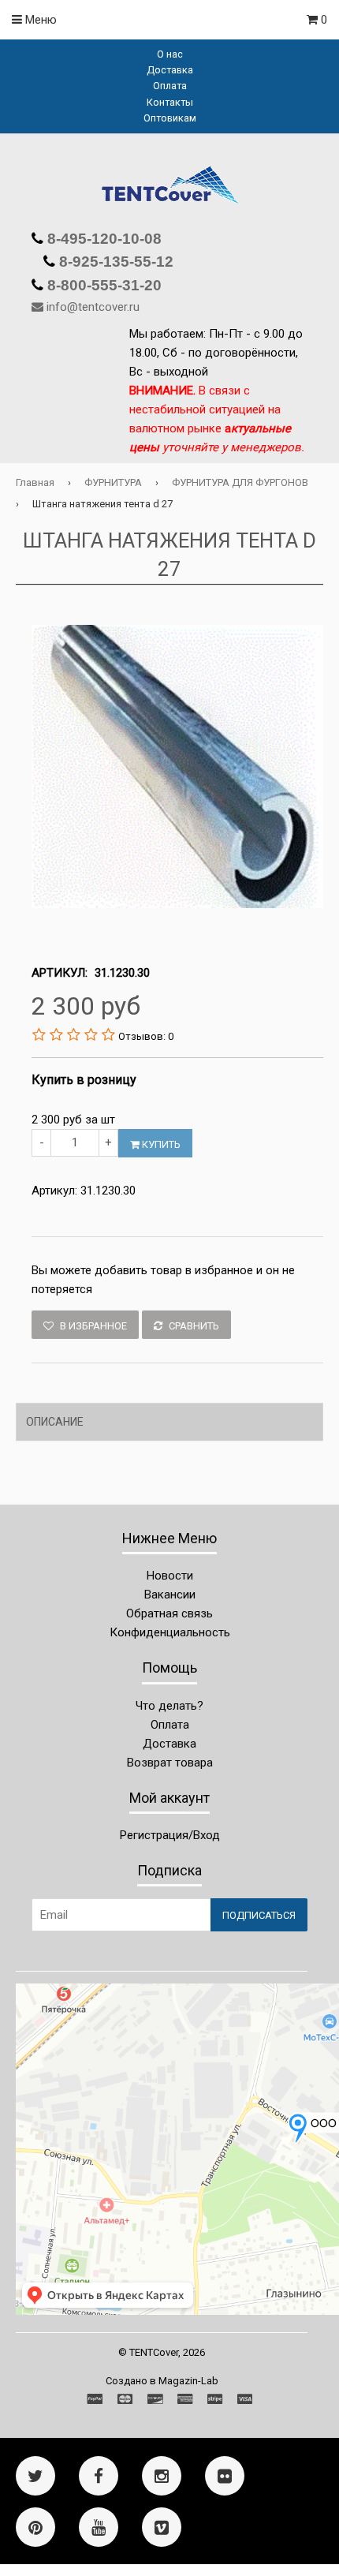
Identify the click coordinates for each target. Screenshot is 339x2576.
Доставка (170, 70)
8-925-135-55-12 (114, 262)
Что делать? (169, 1706)
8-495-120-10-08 (102, 239)
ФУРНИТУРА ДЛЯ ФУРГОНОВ (240, 482)
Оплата (170, 86)
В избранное (92, 1326)
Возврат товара (170, 1763)
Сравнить (193, 1326)
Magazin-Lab (188, 2381)
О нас (170, 54)
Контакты (170, 102)
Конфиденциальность (170, 1632)
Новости (170, 1576)
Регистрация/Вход (170, 1835)
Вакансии (170, 1595)
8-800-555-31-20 (102, 285)
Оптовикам (170, 118)
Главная (35, 482)
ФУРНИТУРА (113, 482)
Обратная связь (169, 1613)
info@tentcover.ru (93, 307)
